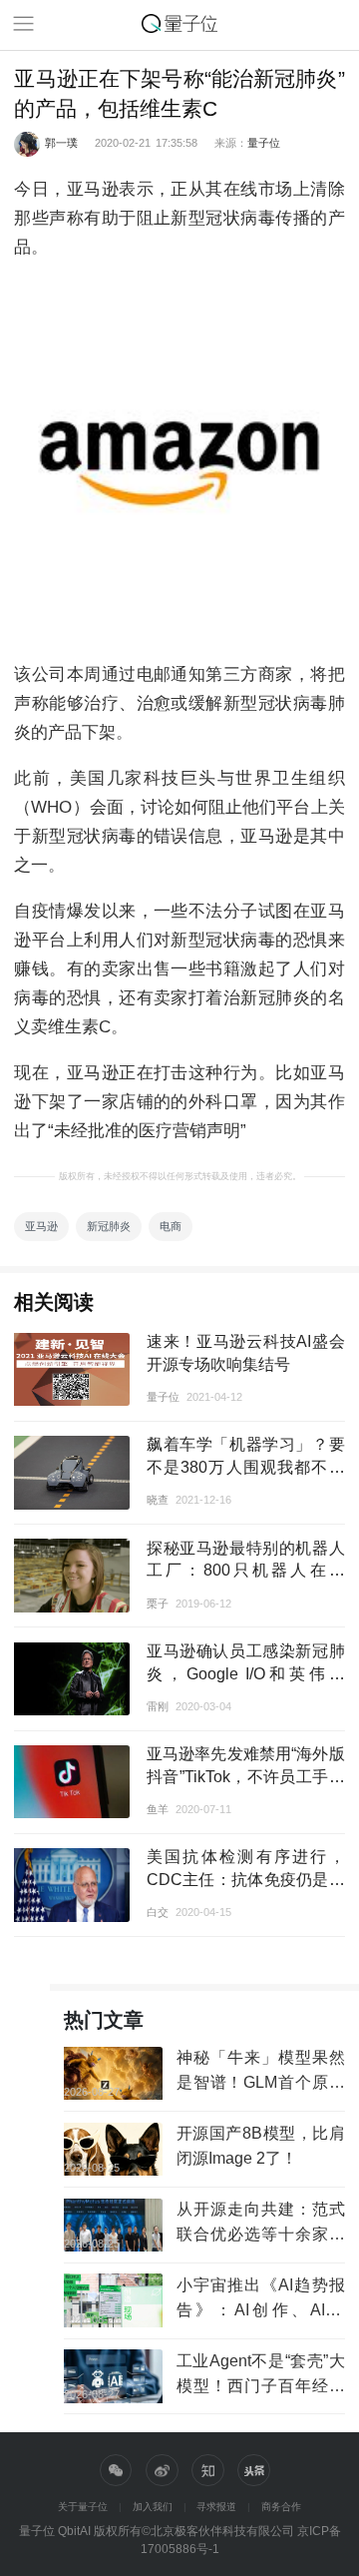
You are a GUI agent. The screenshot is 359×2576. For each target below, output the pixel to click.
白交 (158, 1912)
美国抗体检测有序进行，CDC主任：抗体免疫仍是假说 (246, 1879)
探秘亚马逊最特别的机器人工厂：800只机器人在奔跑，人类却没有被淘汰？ (246, 1571)
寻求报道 (216, 2507)
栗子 (158, 1604)
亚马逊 (41, 1226)
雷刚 (158, 1706)
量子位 (264, 143)
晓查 (158, 1500)
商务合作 (281, 2507)
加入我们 (153, 2507)
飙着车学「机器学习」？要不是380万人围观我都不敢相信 (246, 1467)
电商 (171, 1226)
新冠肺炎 (109, 1226)
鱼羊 (158, 1809)
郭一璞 (61, 143)
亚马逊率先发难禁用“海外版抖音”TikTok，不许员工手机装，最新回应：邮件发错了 (246, 1776)
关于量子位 (83, 2507)
